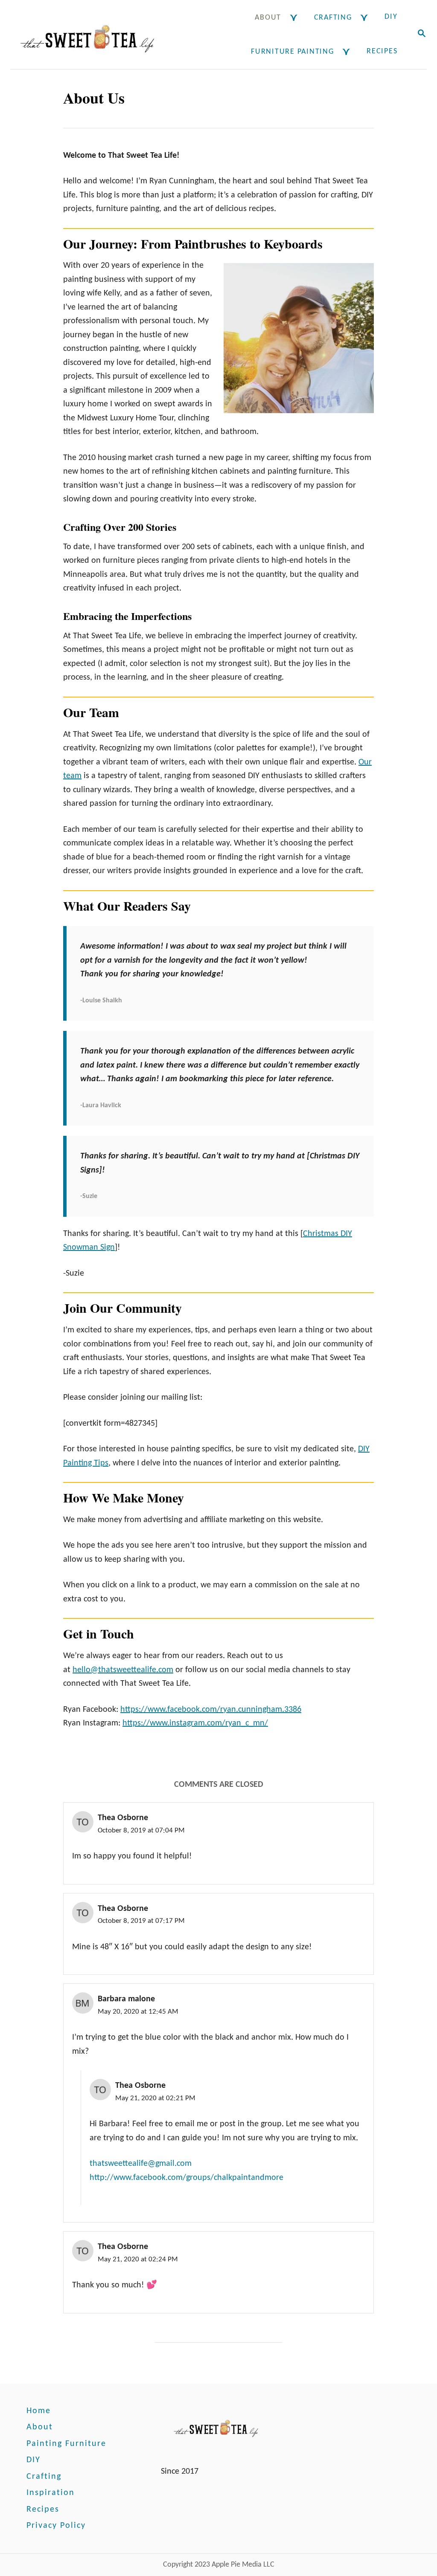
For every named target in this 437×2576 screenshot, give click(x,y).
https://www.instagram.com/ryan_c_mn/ (195, 1723)
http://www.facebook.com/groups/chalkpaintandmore (186, 2178)
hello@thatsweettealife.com (123, 1670)
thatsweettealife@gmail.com (141, 2164)
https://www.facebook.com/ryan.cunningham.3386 (211, 1710)
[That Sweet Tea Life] (91, 35)
